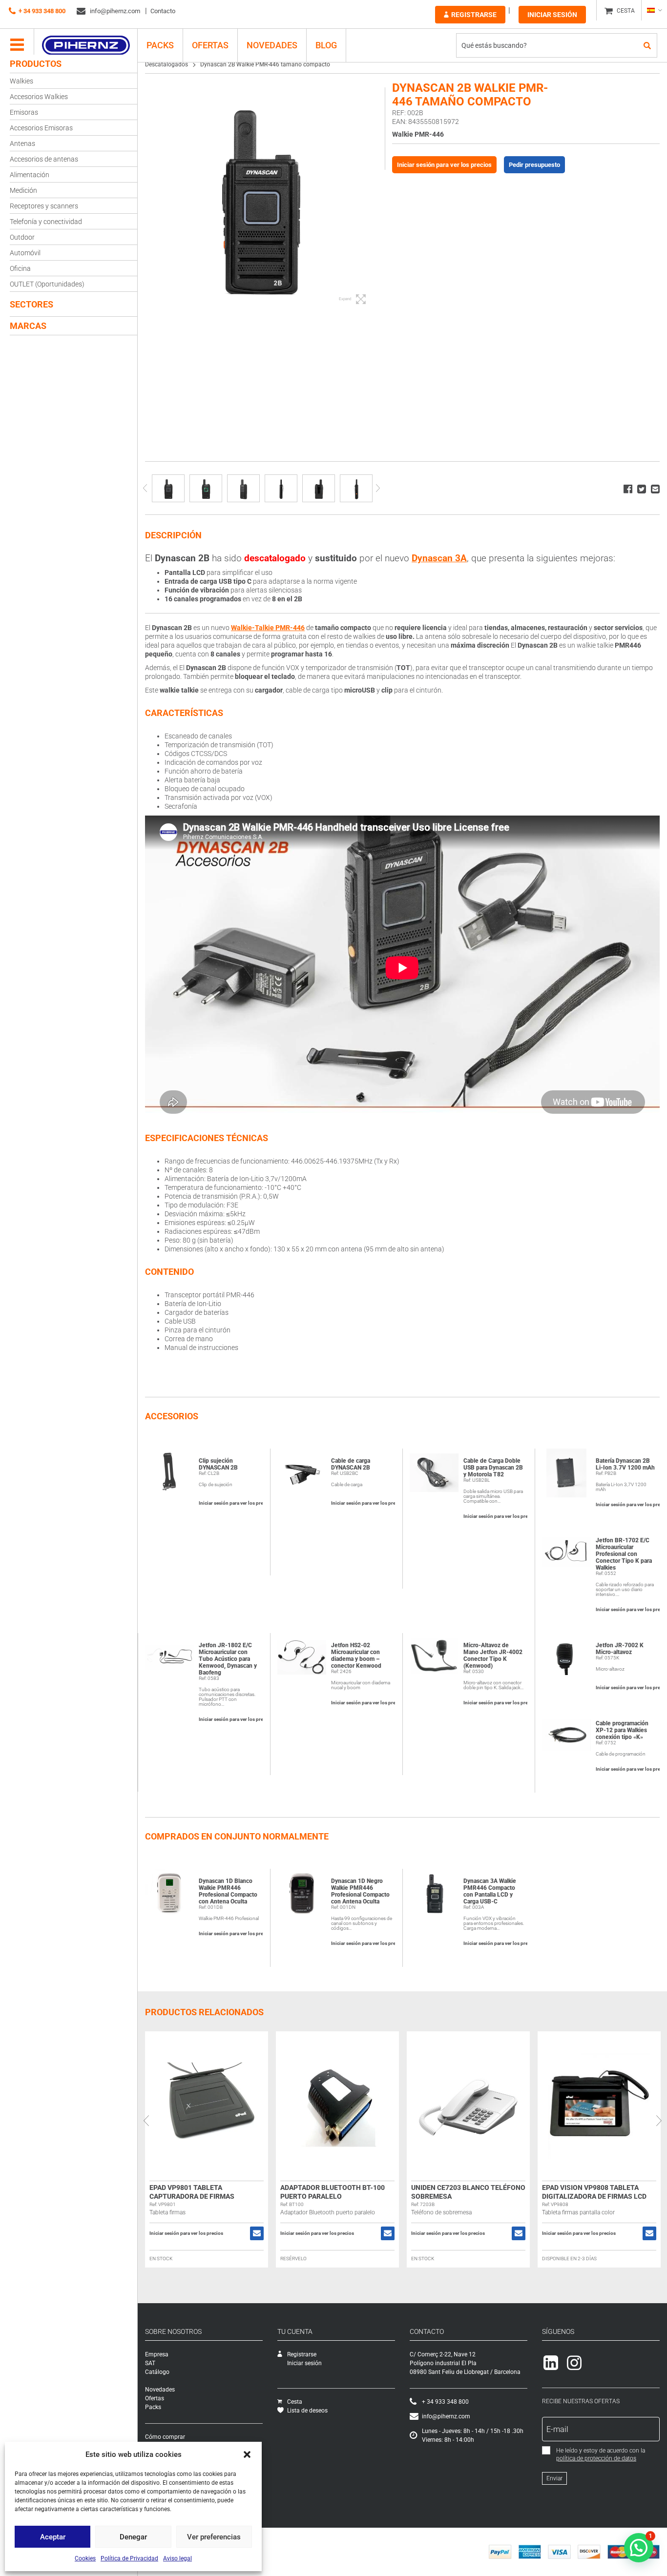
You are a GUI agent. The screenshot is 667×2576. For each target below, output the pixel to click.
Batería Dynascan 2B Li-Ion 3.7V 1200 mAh (625, 1464)
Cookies (85, 2558)
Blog (326, 45)
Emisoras (24, 112)
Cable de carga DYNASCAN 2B (351, 1464)
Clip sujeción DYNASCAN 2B (218, 1464)
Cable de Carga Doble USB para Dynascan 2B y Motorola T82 (493, 1468)
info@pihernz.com (114, 11)
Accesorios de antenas (44, 159)
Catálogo (157, 2372)
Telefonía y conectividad (46, 222)
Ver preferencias (214, 2537)
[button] (247, 2454)
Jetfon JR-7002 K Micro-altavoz (620, 1649)
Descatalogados (167, 64)
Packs (153, 2407)
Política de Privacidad (129, 2558)
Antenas (22, 143)
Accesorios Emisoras (41, 128)
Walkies (21, 81)
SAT (150, 2363)
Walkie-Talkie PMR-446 (268, 628)
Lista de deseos (307, 2411)
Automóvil (25, 253)
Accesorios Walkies (39, 97)
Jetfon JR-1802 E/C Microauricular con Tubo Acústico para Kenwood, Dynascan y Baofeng (228, 1659)
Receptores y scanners (44, 206)
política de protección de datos (596, 2458)
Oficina (20, 268)
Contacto (163, 11)
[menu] (17, 45)
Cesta (295, 2402)
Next (378, 488)
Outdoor (22, 237)
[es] (654, 10)
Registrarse (474, 15)
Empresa (157, 2354)
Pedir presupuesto (534, 165)
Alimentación (30, 175)
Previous (145, 488)
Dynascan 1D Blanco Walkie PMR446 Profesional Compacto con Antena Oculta (228, 1891)
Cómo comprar (165, 2437)
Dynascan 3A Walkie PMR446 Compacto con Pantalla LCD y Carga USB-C (490, 1891)
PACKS (160, 45)
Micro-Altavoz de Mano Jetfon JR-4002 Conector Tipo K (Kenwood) (493, 1656)
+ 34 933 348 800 (42, 11)
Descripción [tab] (173, 535)
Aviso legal (177, 2558)
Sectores (31, 304)
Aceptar (53, 2537)
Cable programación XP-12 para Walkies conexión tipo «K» (622, 1730)
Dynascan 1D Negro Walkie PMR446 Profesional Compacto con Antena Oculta (360, 1891)
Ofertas (210, 45)
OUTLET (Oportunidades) (47, 284)
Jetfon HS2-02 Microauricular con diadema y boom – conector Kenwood (356, 1656)
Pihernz (86, 45)
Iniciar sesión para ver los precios (444, 165)
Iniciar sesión (552, 15)
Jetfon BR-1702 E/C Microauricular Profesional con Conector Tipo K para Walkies (624, 1554)
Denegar (133, 2537)
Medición (23, 190)
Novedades (272, 45)
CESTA (626, 11)
